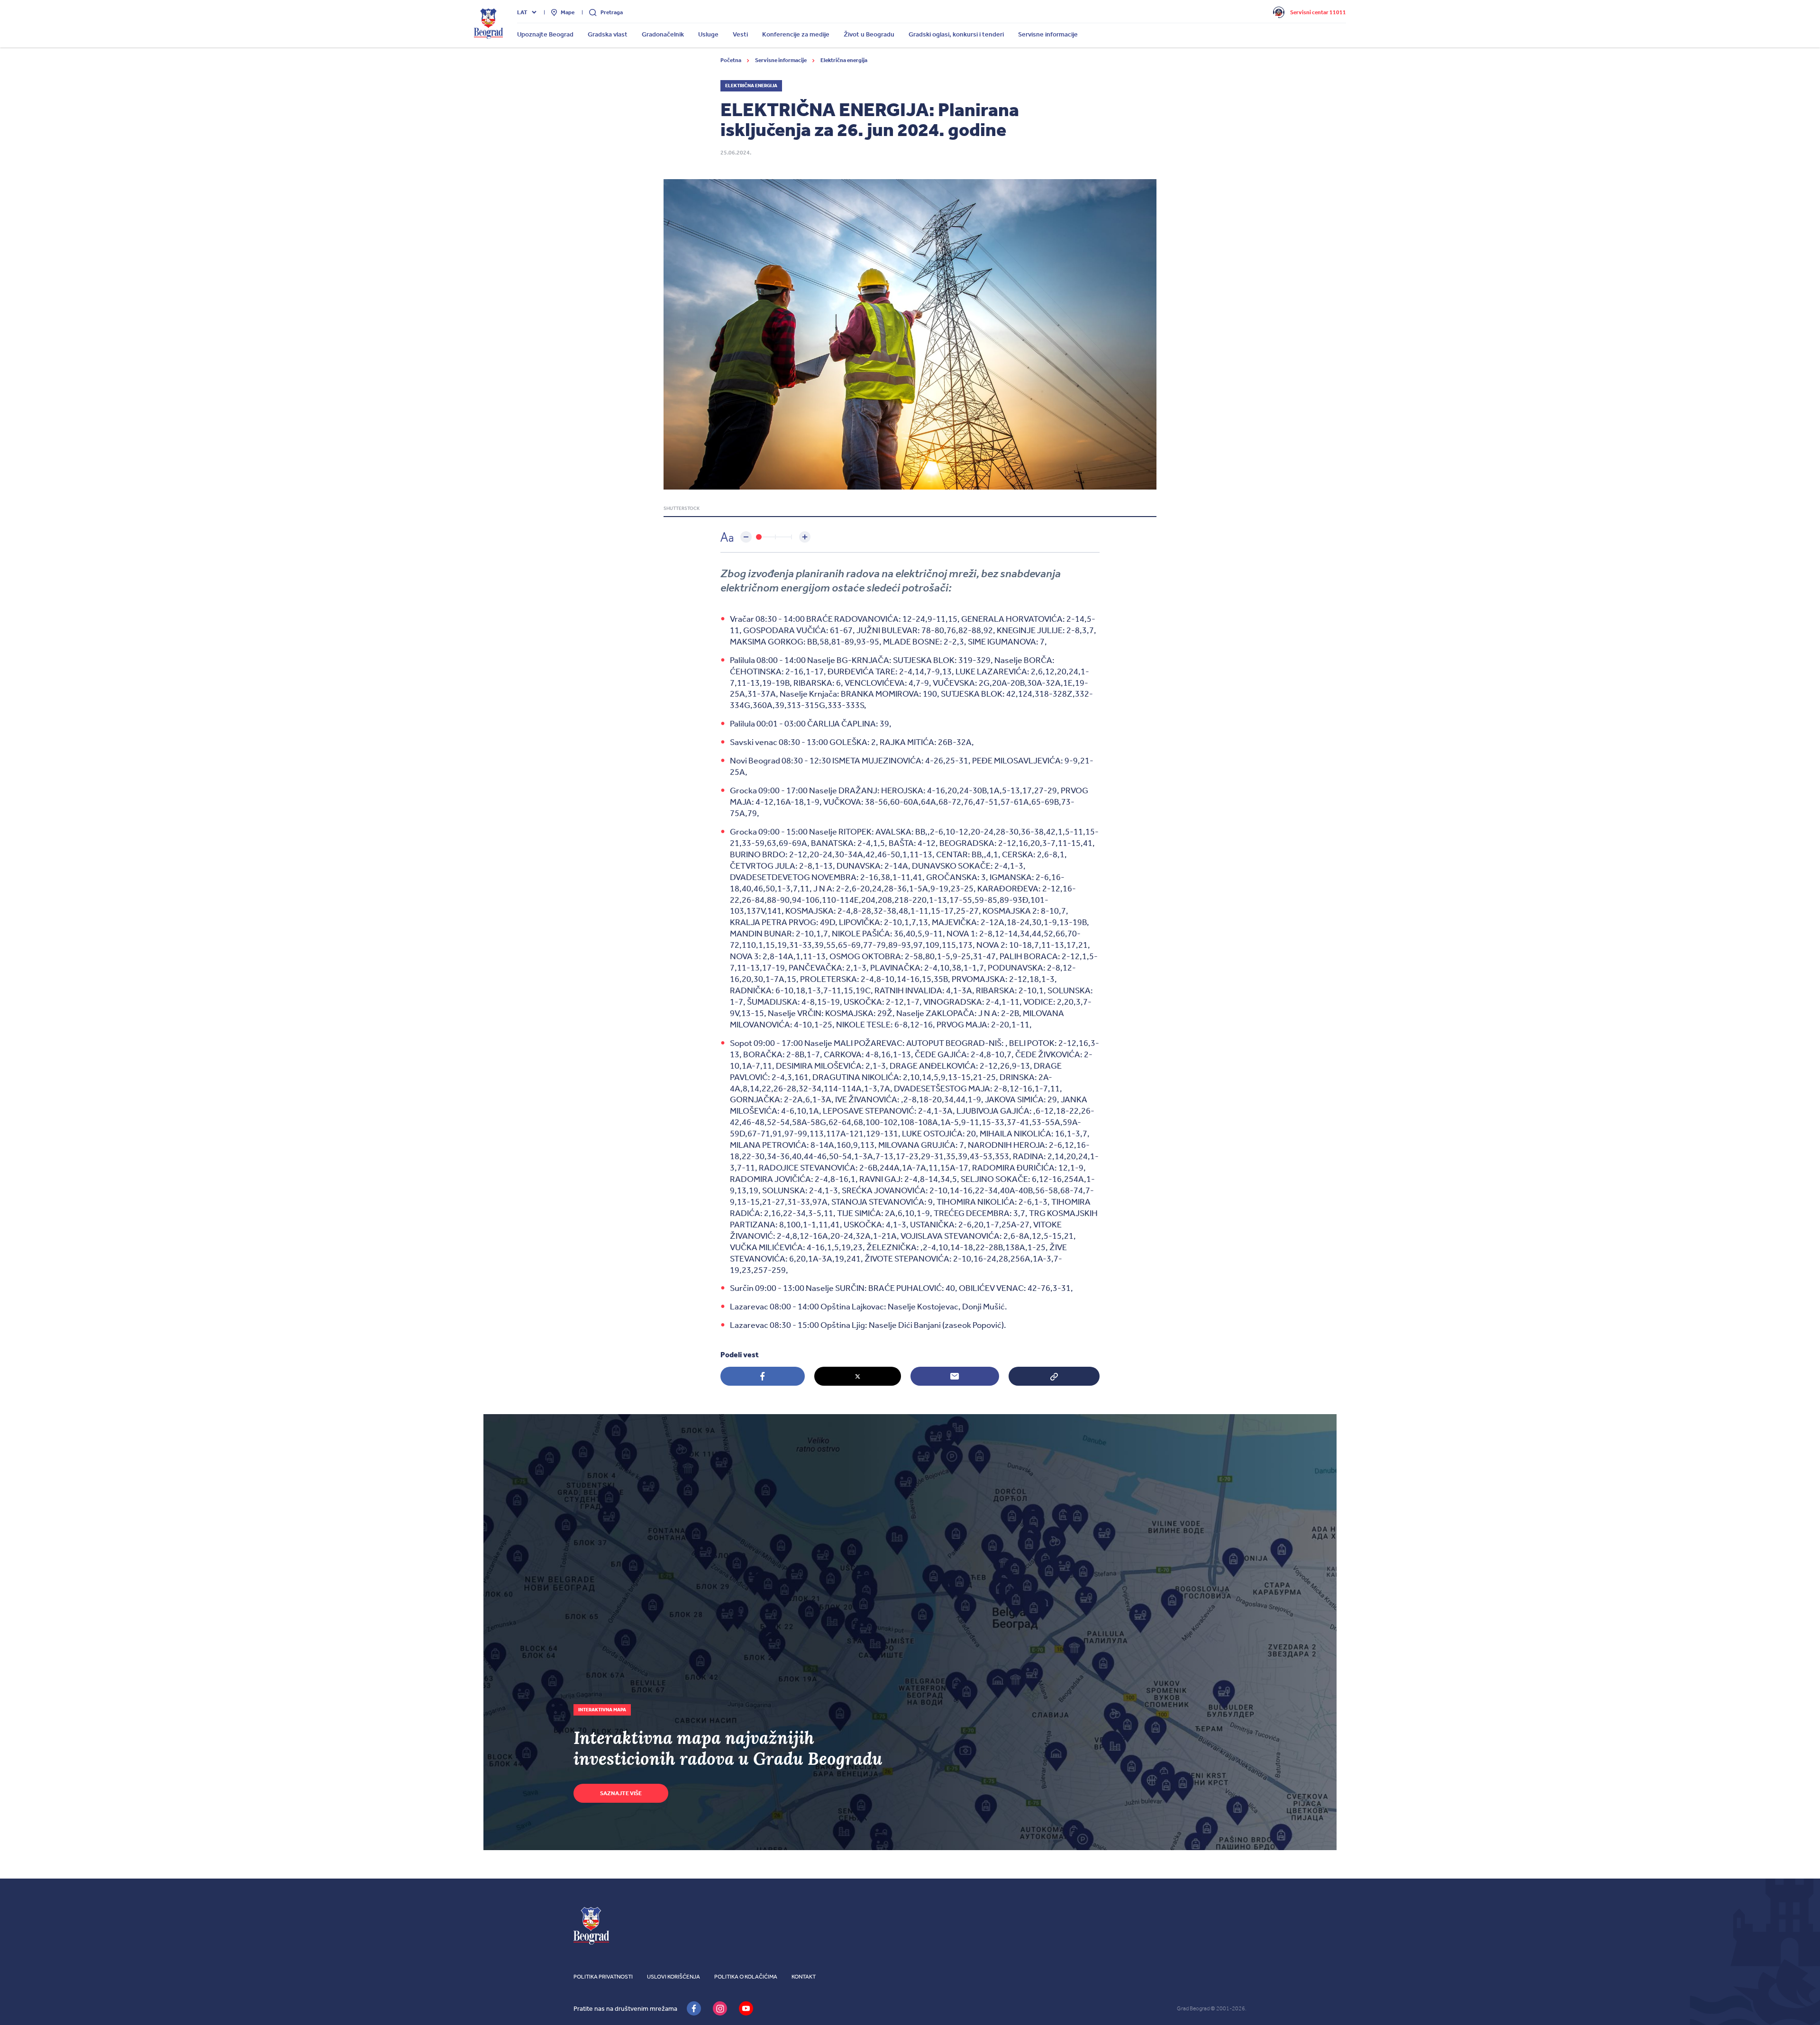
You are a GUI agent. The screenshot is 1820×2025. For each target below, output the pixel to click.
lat (522, 12)
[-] (746, 537)
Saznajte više (621, 1793)
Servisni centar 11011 (1318, 12)
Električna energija (844, 60)
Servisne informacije (781, 60)
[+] (805, 537)
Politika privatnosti (603, 1977)
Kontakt (804, 1977)
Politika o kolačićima (746, 1977)
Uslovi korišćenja (673, 1977)
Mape (568, 12)
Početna (731, 60)
